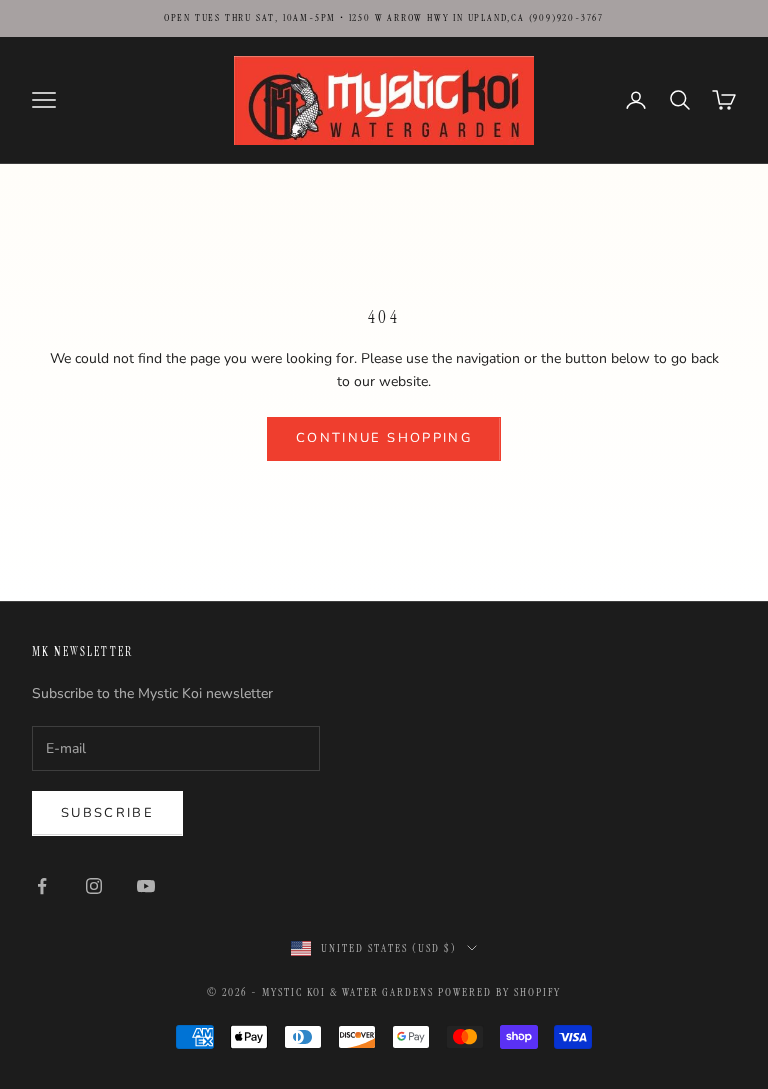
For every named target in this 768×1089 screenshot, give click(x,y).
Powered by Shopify (499, 992)
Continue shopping (384, 438)
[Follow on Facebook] (42, 886)
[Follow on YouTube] (146, 886)
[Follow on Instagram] (94, 886)
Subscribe (107, 813)
